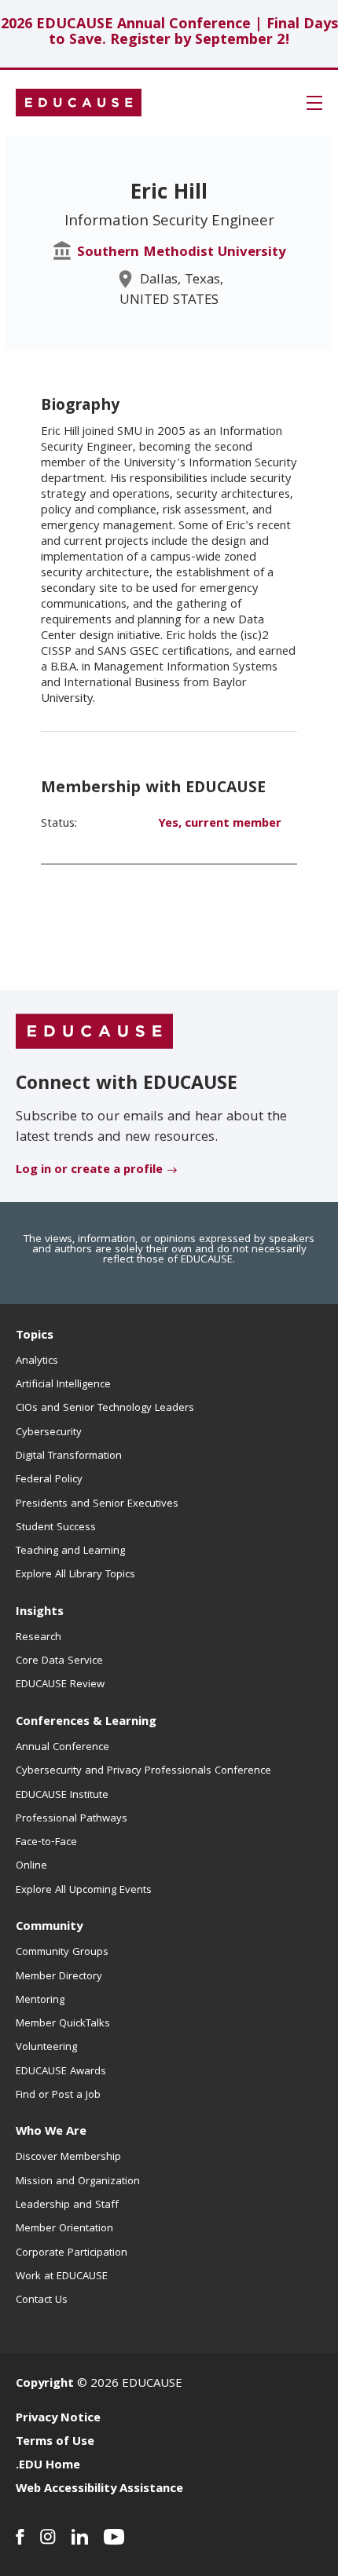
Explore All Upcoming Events (84, 1891)
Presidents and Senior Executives (97, 1504)
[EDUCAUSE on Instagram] (48, 2537)
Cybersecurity (49, 1433)
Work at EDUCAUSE (62, 2277)
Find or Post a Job (58, 2096)
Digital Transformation (69, 1456)
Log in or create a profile (89, 1171)
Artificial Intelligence (63, 1385)
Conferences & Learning (86, 1723)
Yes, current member (220, 824)
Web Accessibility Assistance (99, 2490)
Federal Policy (49, 1480)
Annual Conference (62, 1748)
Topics (35, 1336)
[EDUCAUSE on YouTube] (114, 2537)
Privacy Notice (58, 2419)
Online (31, 1866)
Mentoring (40, 2001)
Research (39, 1638)
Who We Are (51, 2132)
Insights (40, 1613)
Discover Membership (68, 2158)
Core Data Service (59, 1661)
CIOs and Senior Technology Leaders (105, 1409)
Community (49, 1927)
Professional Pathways (72, 1819)
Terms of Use (55, 2443)
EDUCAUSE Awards (61, 2072)
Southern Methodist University (182, 253)
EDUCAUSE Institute (62, 1796)
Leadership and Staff (67, 2205)
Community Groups (62, 1953)
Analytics (37, 1361)
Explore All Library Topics (75, 1575)
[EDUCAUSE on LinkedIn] (80, 2537)
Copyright (45, 2384)
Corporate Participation (72, 2253)
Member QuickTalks (63, 2024)
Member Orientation (64, 2229)
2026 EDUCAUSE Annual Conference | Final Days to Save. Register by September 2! (169, 33)
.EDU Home (48, 2466)
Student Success (56, 1528)
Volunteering (46, 2048)
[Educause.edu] (94, 1032)
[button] (314, 103)
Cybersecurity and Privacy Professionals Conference (143, 1771)
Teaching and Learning (70, 1551)
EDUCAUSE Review (60, 1685)
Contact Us (42, 2300)
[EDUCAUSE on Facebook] (20, 2537)
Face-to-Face (46, 1843)
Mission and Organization (78, 2182)
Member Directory (59, 1977)
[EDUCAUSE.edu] (79, 103)
